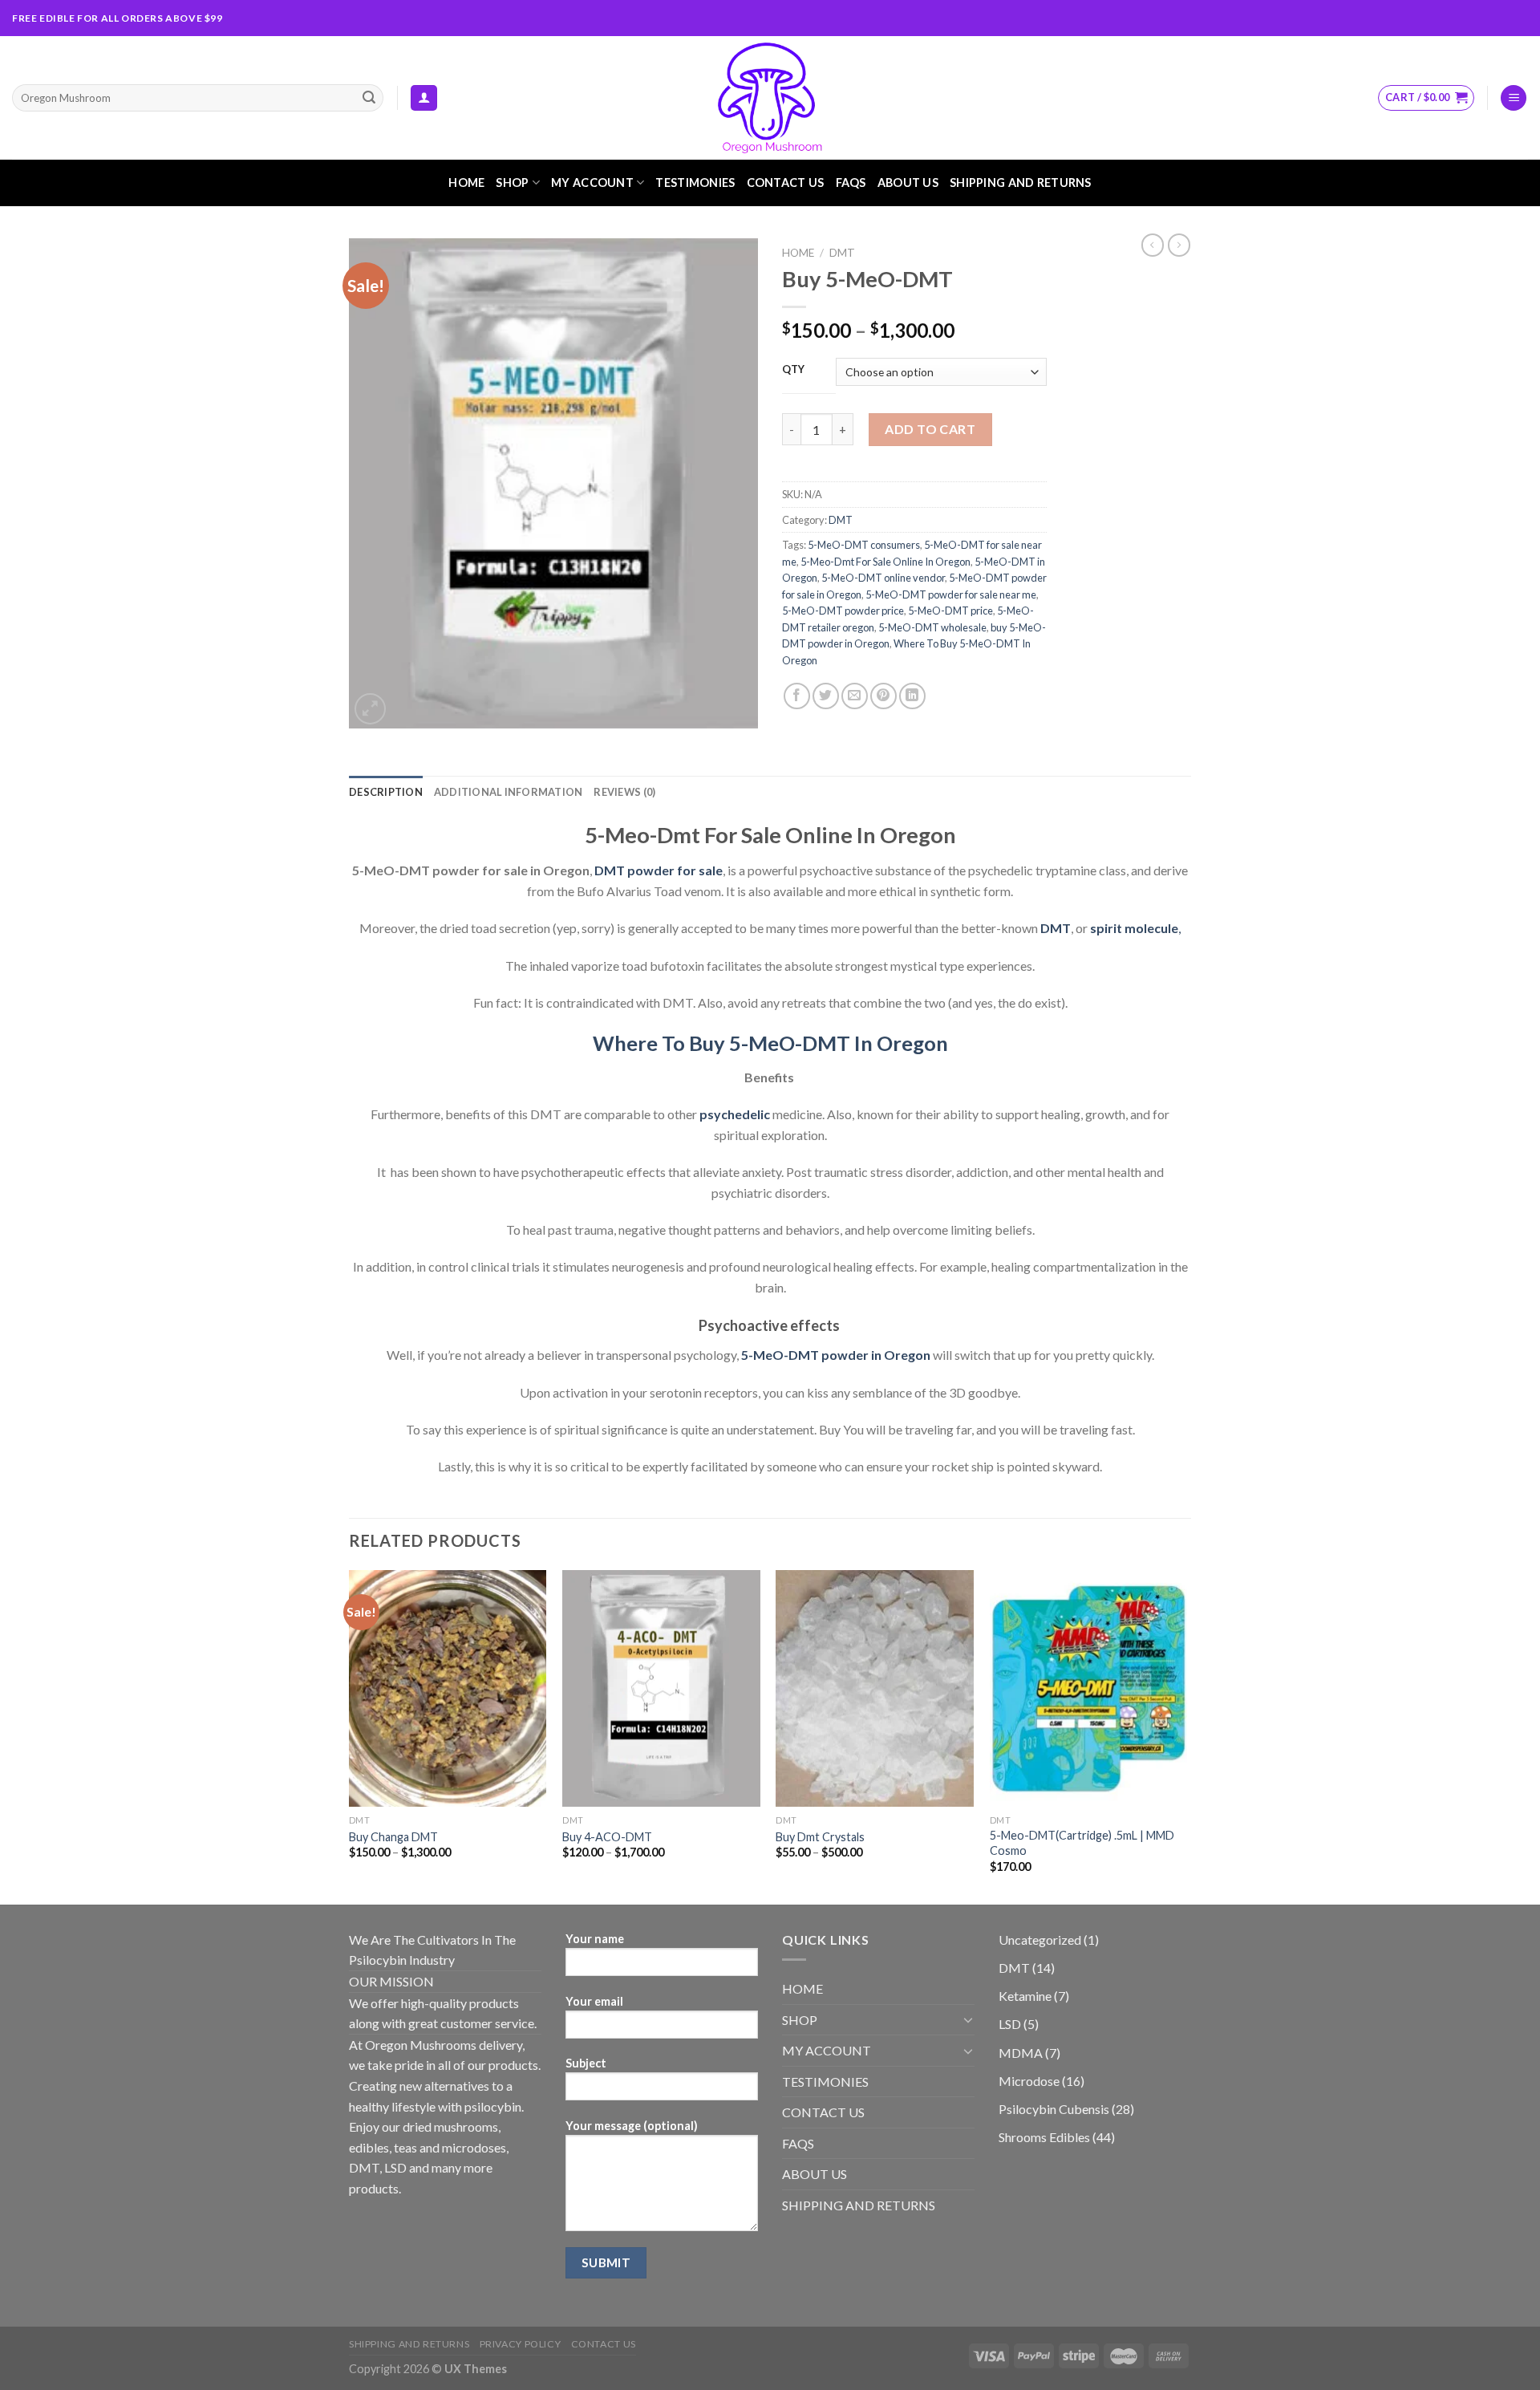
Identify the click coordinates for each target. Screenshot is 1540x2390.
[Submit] (369, 98)
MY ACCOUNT (592, 183)
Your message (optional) (632, 2126)
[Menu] (1514, 98)
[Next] (1186, 1736)
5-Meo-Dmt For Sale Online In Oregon (885, 562)
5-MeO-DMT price (950, 611)
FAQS (851, 183)
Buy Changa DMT (393, 1837)
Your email (594, 2001)
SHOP (512, 183)
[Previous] (350, 1736)
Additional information (509, 792)
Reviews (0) (624, 792)
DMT (842, 253)
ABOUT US (908, 183)
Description (386, 792)
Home (798, 253)
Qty (794, 370)
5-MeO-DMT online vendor (883, 578)
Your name (595, 1939)
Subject (586, 2063)
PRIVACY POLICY (521, 2344)
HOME (466, 183)
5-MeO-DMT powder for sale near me (951, 594)
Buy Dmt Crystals (820, 1837)
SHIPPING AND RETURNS (1021, 183)
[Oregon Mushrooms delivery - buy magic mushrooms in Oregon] (770, 98)
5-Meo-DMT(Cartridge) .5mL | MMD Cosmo (1082, 1843)
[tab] (386, 792)
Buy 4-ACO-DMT (607, 1837)
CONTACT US (786, 183)
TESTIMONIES (695, 183)
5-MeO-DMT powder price (843, 611)
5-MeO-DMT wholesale (932, 627)
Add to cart (930, 429)
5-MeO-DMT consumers (864, 545)
